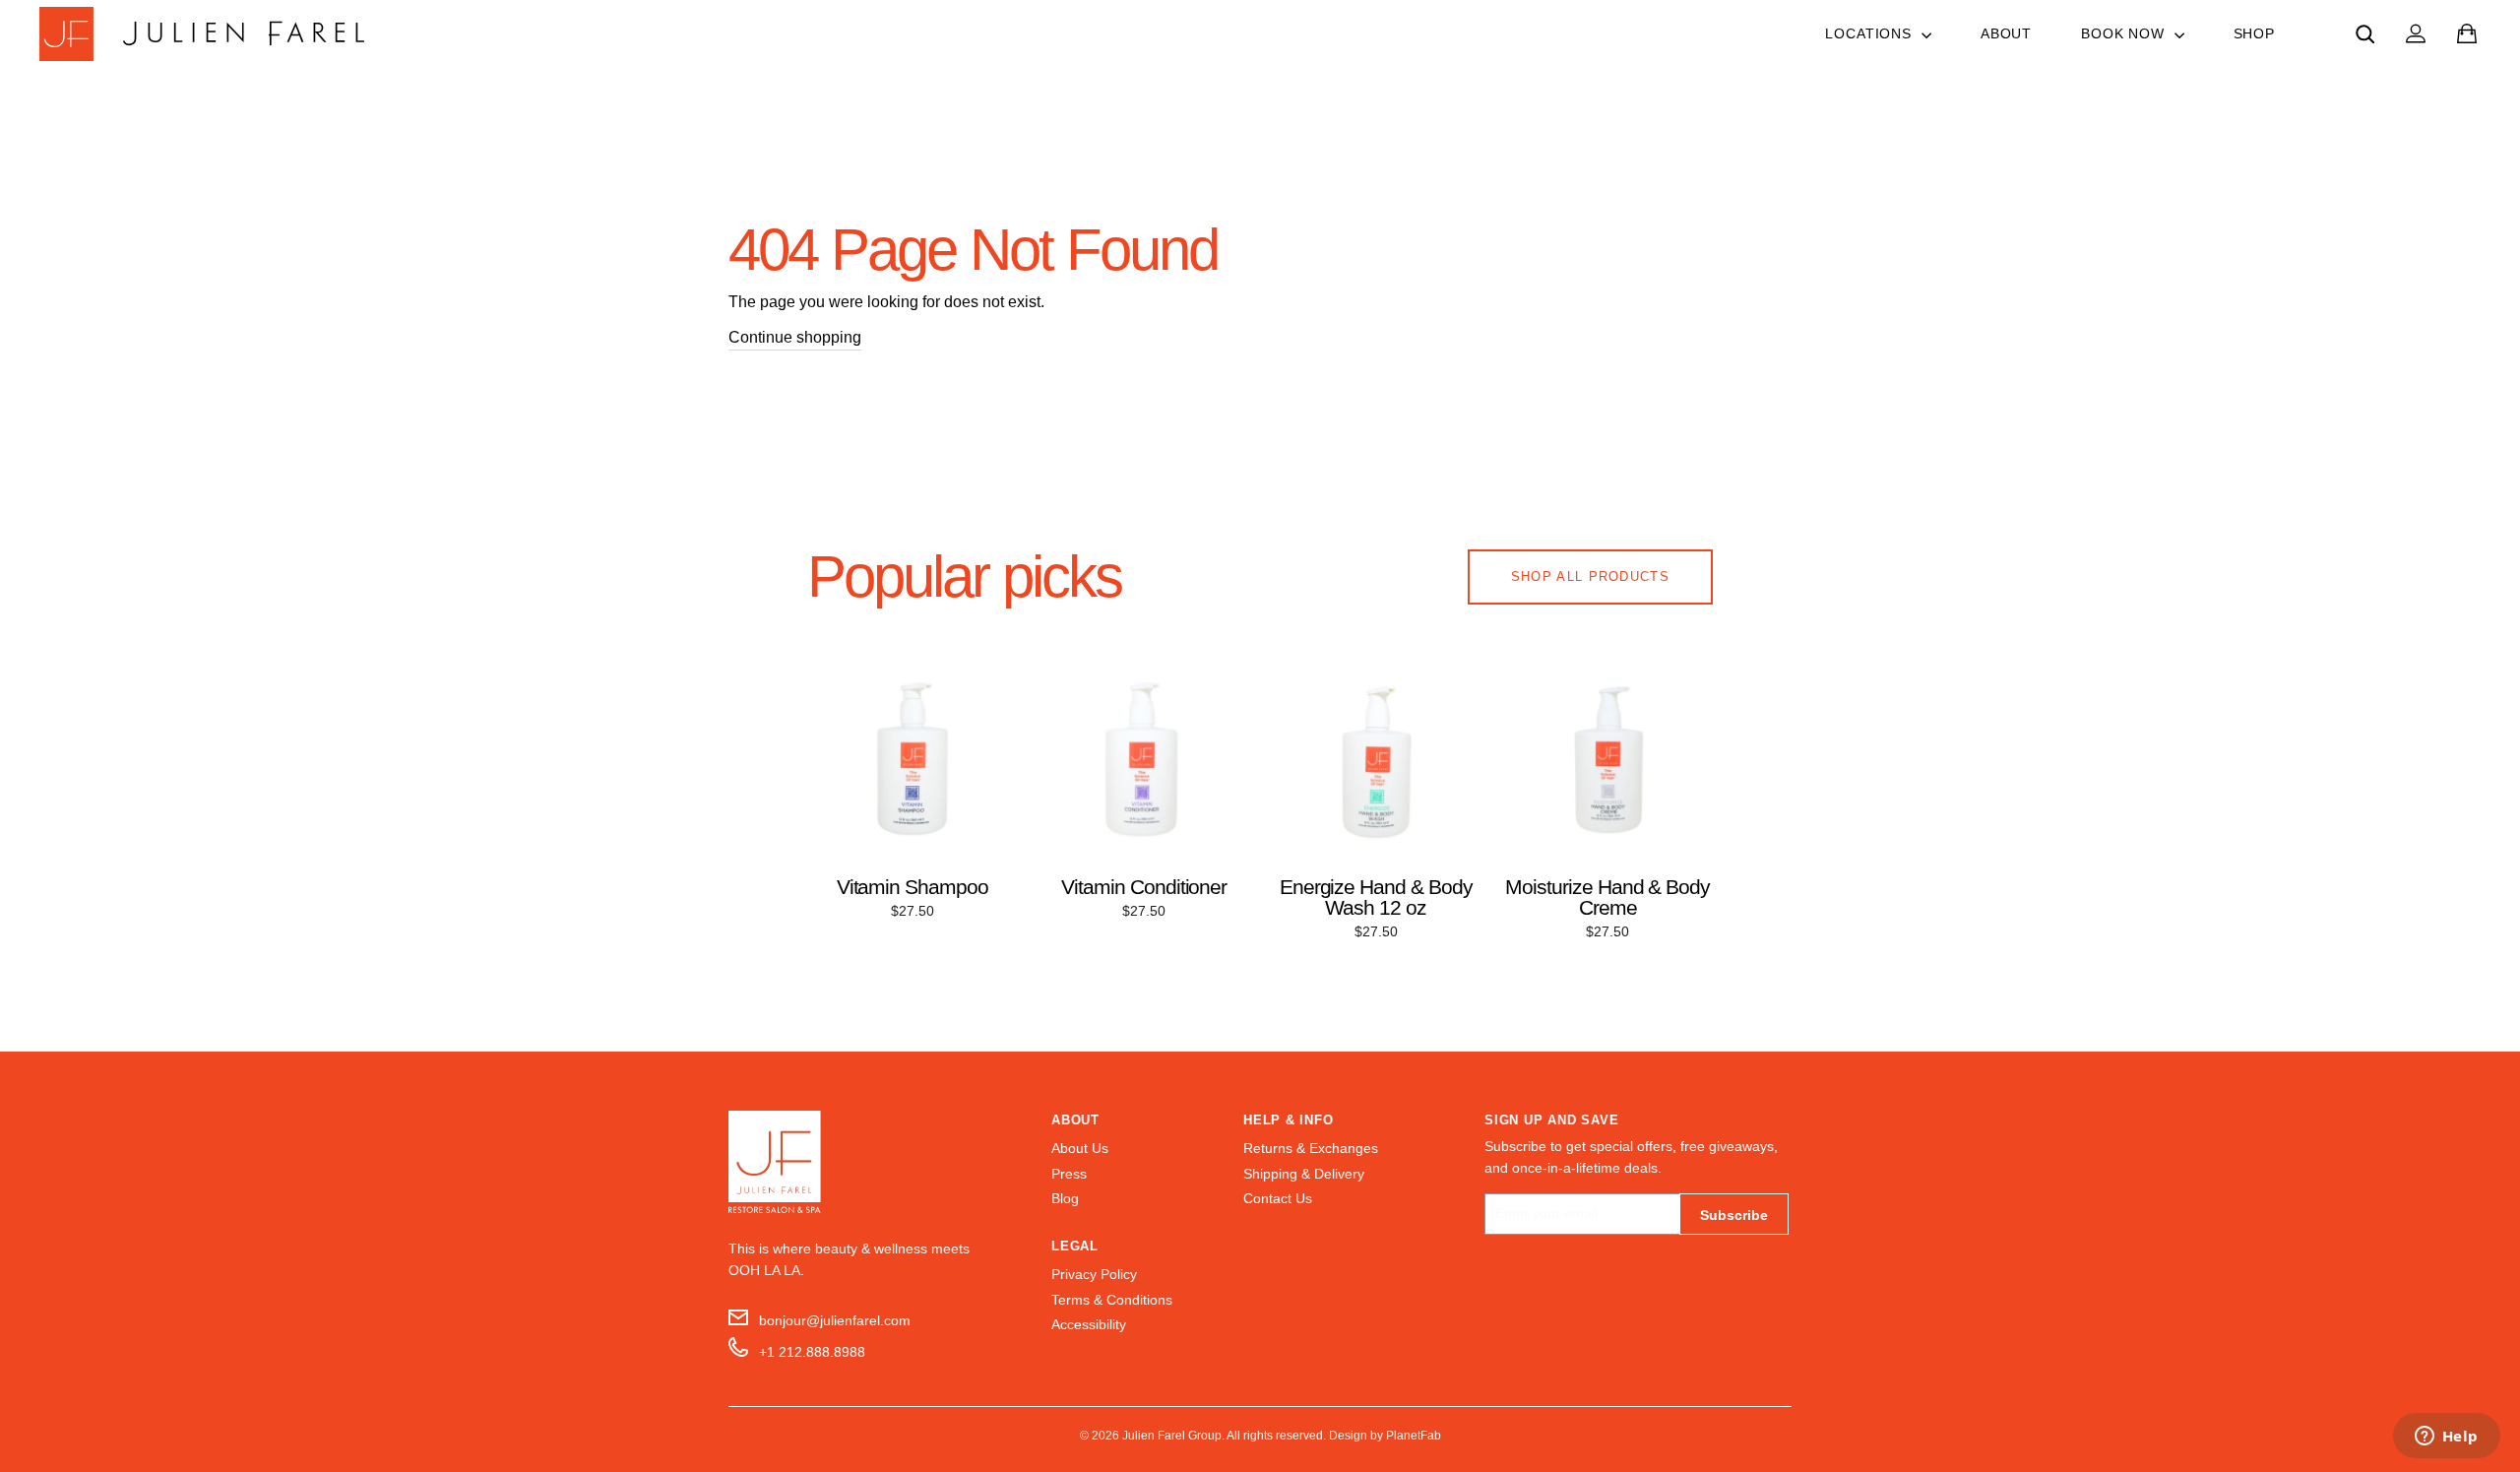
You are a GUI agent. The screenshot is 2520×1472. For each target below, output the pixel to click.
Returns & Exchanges (1311, 1149)
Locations (1870, 33)
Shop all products (1590, 576)
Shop (2254, 33)
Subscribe (1734, 1215)
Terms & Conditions (1112, 1300)
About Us (1080, 1149)
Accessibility (1089, 1325)
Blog (1065, 1199)
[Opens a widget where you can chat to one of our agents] (2446, 1438)
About (2006, 33)
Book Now (2125, 33)
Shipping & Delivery (1304, 1174)
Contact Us (1278, 1199)
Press (1069, 1174)
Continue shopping (795, 337)
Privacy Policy (1094, 1275)
